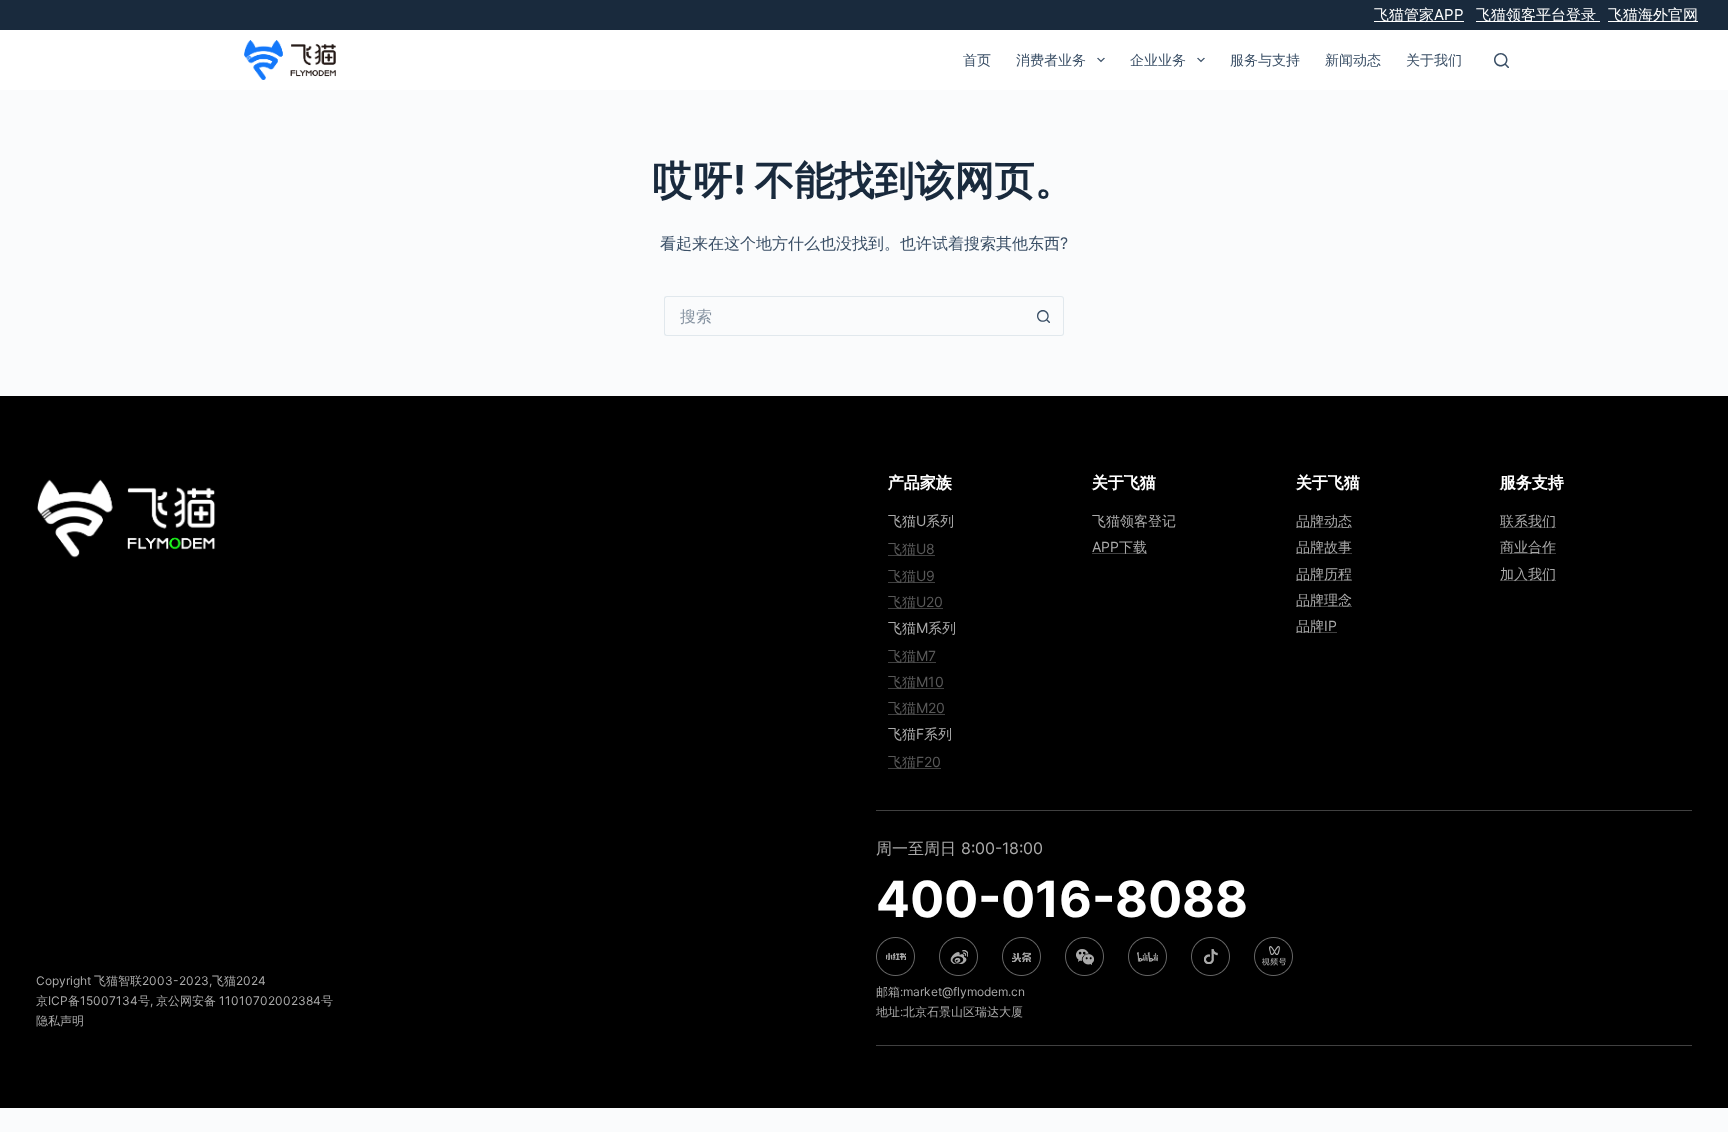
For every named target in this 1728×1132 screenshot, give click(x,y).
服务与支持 (1265, 59)
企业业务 (1158, 59)
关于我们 (1434, 59)
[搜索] (1501, 60)
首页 (977, 59)
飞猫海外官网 (1653, 14)
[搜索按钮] (1044, 316)
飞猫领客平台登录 (1538, 14)
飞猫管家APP (1419, 14)
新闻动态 (1353, 59)
